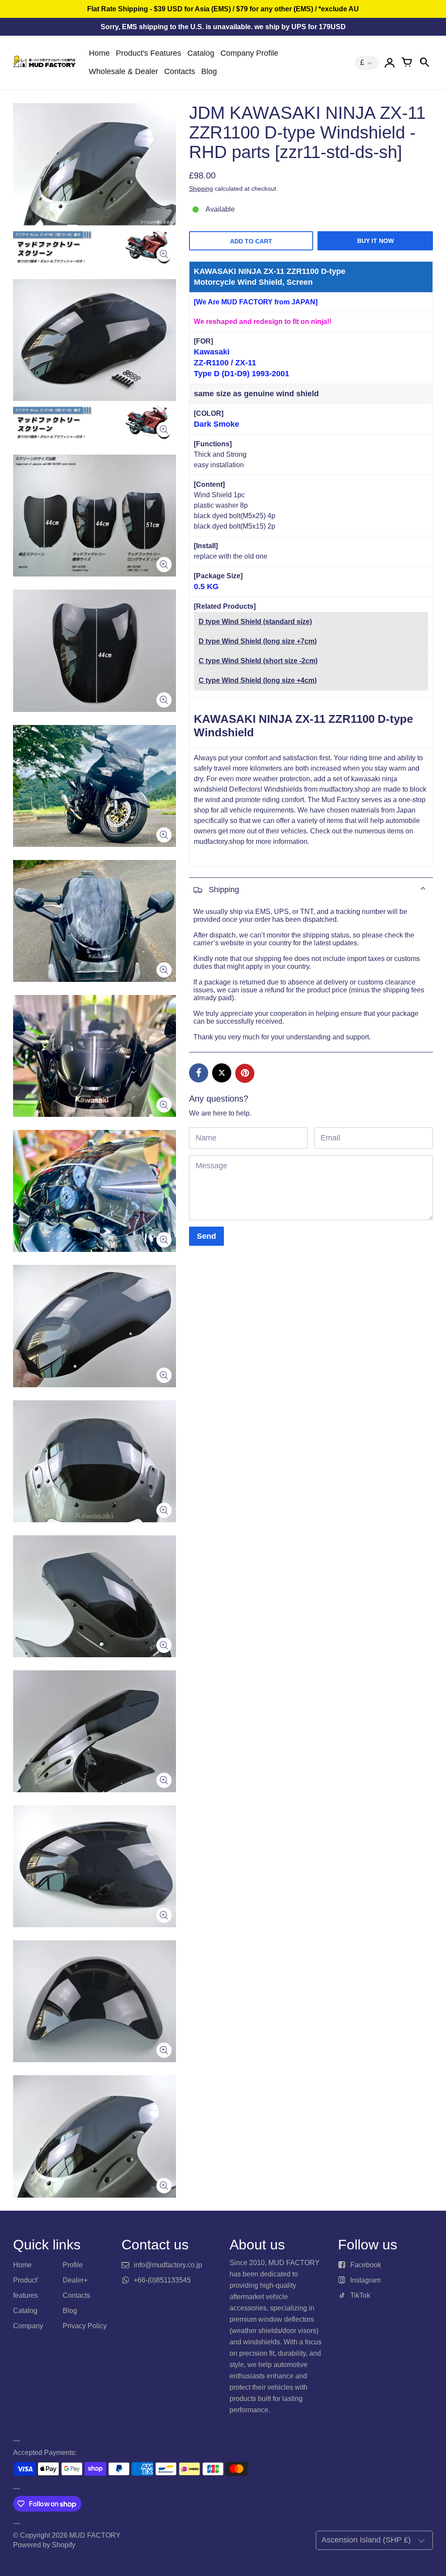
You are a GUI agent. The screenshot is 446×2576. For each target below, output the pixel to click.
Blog (209, 71)
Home (99, 53)
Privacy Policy (85, 2326)
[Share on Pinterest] (245, 1073)
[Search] (424, 63)
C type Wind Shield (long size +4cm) (258, 680)
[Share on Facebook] (199, 1073)
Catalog (201, 53)
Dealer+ (75, 2280)
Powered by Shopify (44, 2545)
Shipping (201, 189)
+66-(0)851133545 (162, 2280)
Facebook (366, 2265)
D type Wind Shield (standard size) (255, 622)
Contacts (180, 71)
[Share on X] (222, 1073)
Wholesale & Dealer (123, 71)
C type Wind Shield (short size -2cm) (258, 661)
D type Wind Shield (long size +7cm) (258, 641)
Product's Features (149, 53)
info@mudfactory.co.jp (168, 2265)
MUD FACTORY (95, 2535)
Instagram (365, 2280)
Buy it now (375, 241)
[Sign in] (389, 63)
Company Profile (249, 53)
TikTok (360, 2295)
